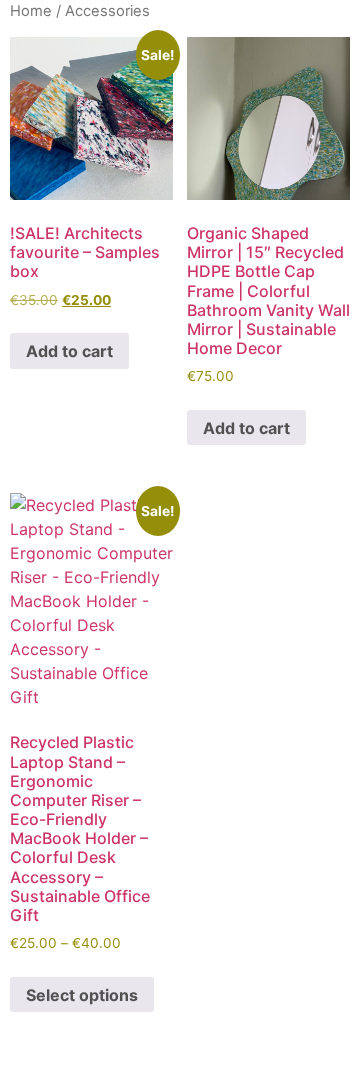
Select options (82, 995)
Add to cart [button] (69, 351)
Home (31, 11)
